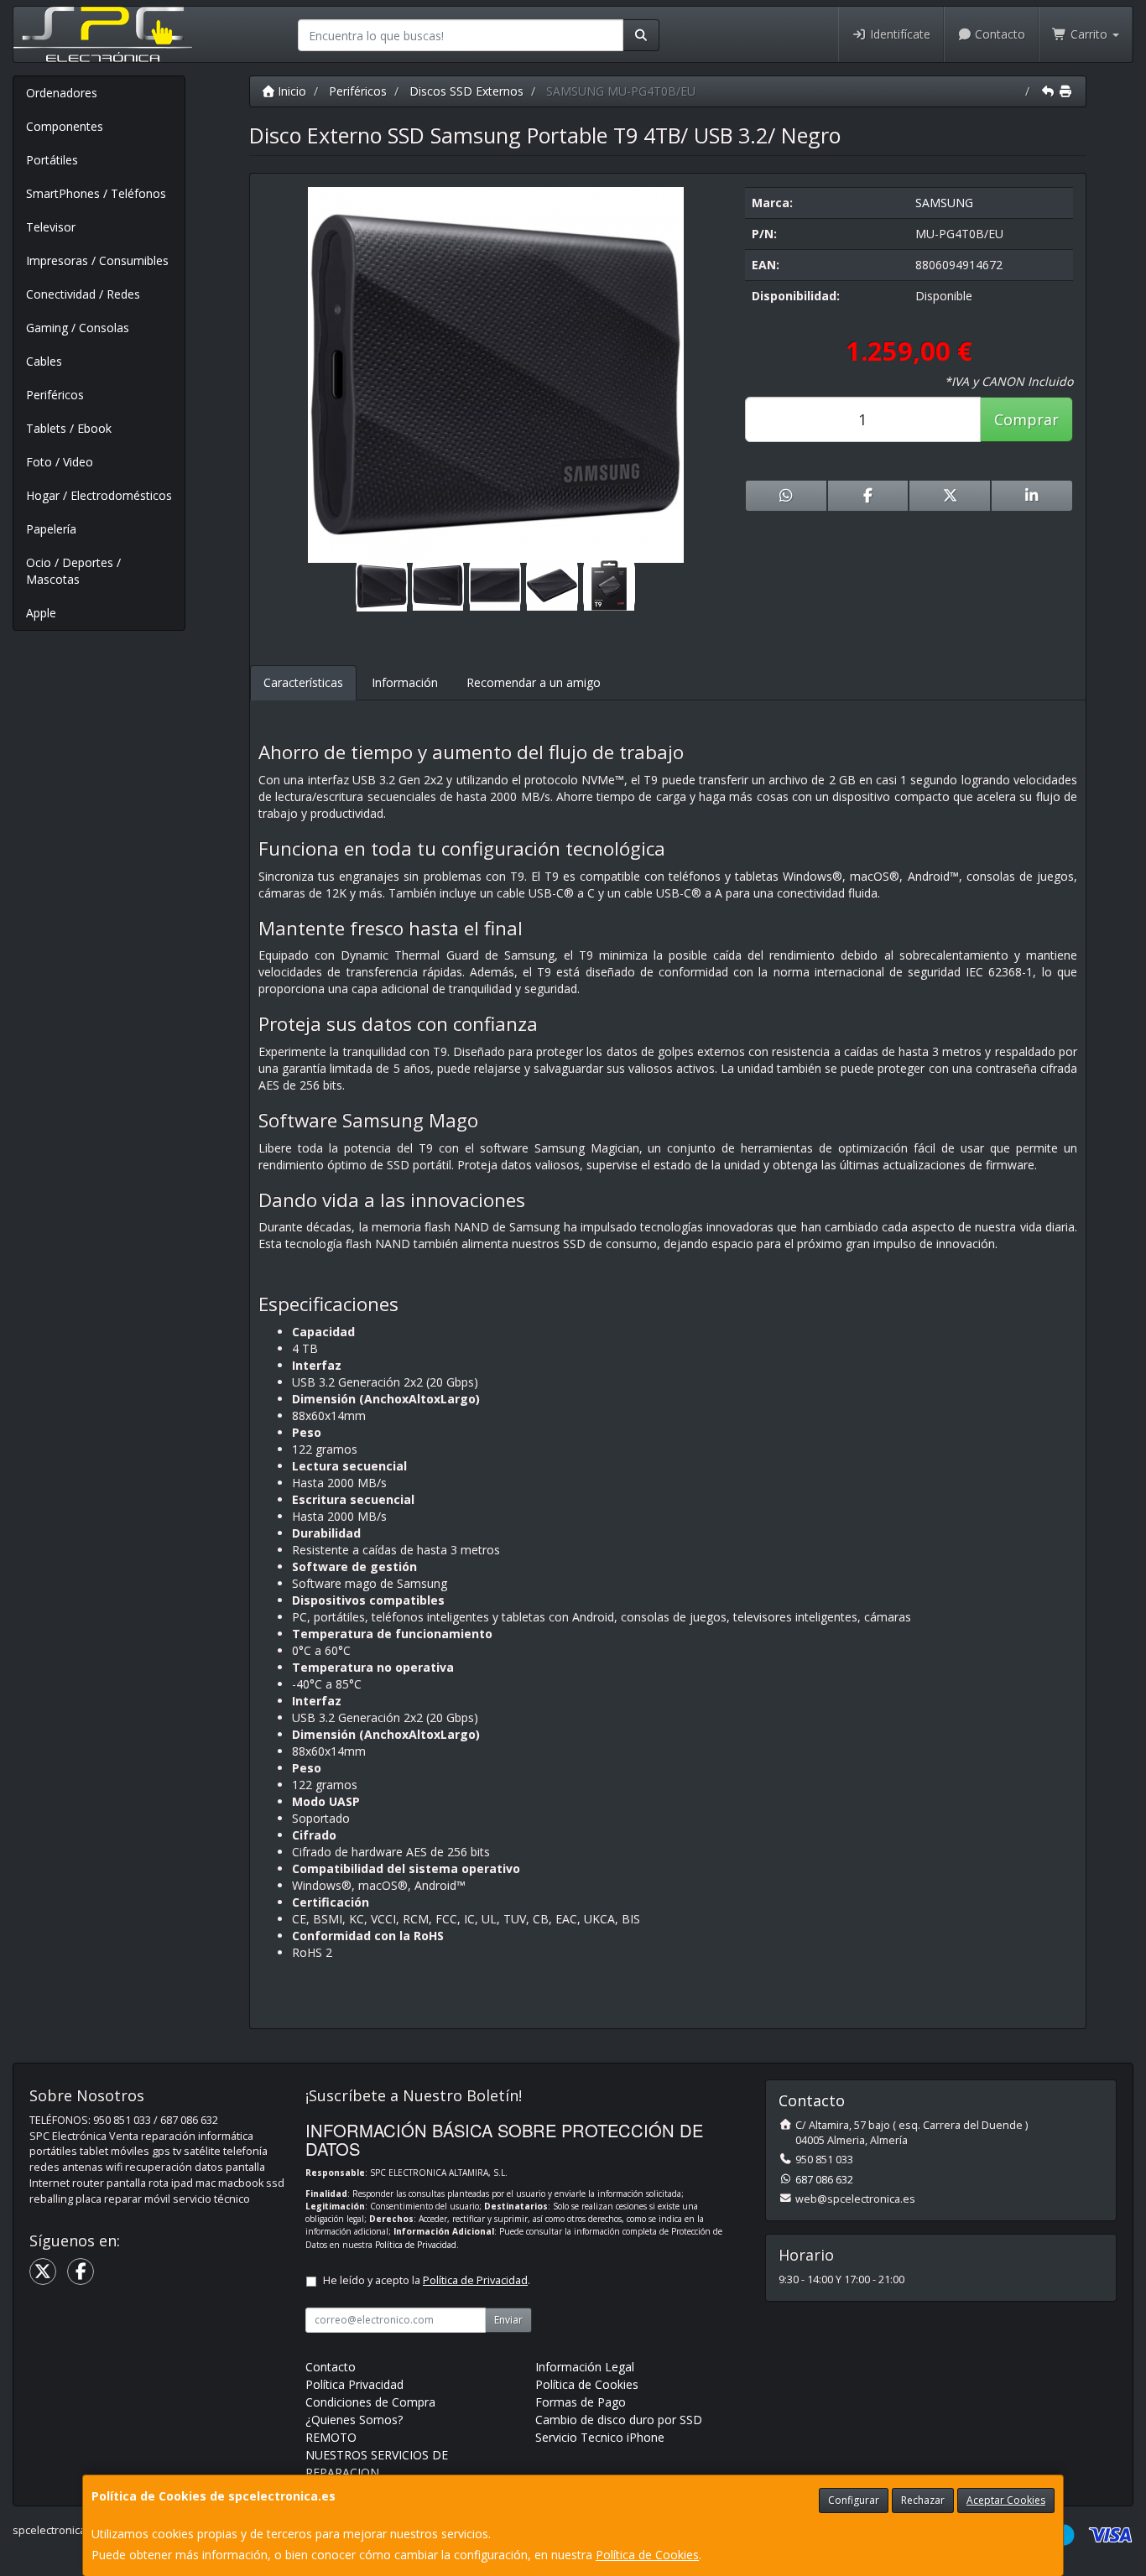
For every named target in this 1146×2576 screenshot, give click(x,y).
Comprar (1026, 419)
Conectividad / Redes (83, 294)
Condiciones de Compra (370, 2402)
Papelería (51, 529)
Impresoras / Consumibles (97, 260)
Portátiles (52, 160)
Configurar (854, 2500)
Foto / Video (60, 462)
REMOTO (331, 2437)
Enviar (508, 2320)
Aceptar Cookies (1006, 2500)
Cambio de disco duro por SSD (619, 2420)
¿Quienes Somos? (354, 2420)
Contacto (998, 34)
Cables (44, 361)
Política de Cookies (647, 2555)
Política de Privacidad (416, 2245)
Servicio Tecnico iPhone (600, 2437)
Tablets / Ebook (69, 428)
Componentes (65, 126)
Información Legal (585, 2367)
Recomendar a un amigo (534, 682)
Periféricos (55, 395)
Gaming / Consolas (78, 328)
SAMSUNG (944, 203)
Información (405, 682)
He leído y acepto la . (427, 2280)
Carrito (1089, 34)
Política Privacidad (354, 2384)
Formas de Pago (581, 2402)
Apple (41, 613)
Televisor (51, 227)
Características (303, 682)
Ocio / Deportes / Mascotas (73, 571)
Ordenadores (62, 93)
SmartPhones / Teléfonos (96, 193)
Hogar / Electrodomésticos (99, 495)
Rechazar (923, 2500)
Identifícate (899, 34)
